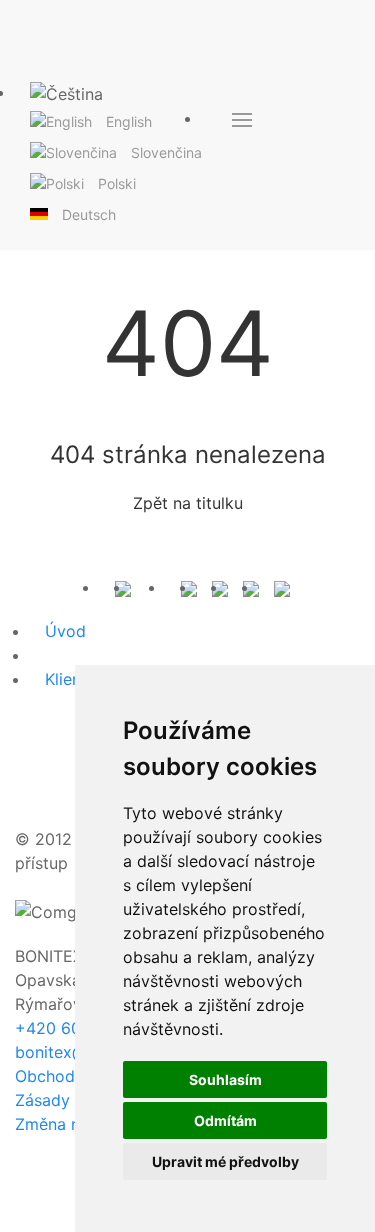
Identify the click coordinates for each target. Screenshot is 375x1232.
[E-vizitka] (282, 587)
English (129, 121)
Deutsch (89, 214)
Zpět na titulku (188, 503)
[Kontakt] (123, 587)
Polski (117, 183)
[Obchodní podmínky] (156, 587)
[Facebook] (189, 587)
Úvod (65, 631)
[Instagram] (220, 587)
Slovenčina (166, 152)
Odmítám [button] (225, 1120)
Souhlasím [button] (225, 1079)
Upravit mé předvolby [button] (225, 1161)
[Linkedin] (251, 587)
